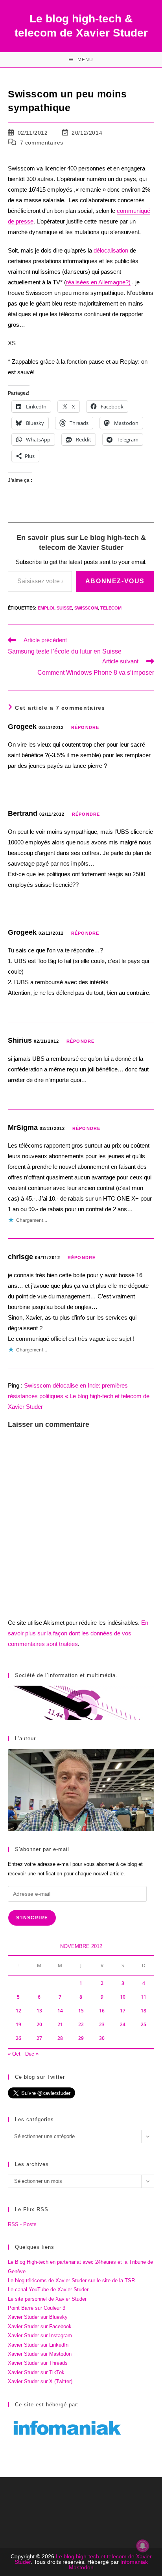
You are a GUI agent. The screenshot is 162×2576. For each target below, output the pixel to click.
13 (39, 2011)
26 (18, 2038)
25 (144, 2024)
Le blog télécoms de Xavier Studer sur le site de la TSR (71, 2280)
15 (81, 2011)
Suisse (64, 608)
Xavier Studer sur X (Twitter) (40, 2381)
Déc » (32, 2054)
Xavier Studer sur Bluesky (38, 2317)
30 (102, 2038)
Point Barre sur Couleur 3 (37, 2308)
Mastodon (81, 2567)
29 (81, 2038)
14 (60, 2011)
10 (123, 1997)
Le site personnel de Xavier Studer (47, 2299)
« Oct (14, 2054)
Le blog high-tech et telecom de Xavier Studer (83, 2559)
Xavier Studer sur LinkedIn (38, 2345)
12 (18, 2011)
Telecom (111, 608)
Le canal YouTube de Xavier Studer (48, 2289)
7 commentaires (42, 143)
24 (123, 2024)
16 (102, 2011)
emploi (46, 608)
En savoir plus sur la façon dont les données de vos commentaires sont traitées (78, 1633)
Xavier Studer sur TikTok (36, 2372)
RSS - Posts (22, 2224)
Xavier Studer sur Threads (38, 2363)
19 (18, 2024)
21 (60, 2024)
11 (144, 1997)
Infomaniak (134, 2562)
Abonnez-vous (115, 581)
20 (39, 2024)
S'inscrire (32, 1918)
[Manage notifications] (143, 2546)
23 (102, 2024)
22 (81, 2024)
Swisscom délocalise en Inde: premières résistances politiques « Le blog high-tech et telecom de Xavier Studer (79, 1396)
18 (144, 2011)
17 (123, 2011)
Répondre (85, 727)
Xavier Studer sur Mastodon (40, 2354)
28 (60, 2038)
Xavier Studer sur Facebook (40, 2326)
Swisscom (86, 608)
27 (39, 2038)
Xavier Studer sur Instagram (40, 2335)
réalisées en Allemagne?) (98, 282)
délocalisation (111, 250)
